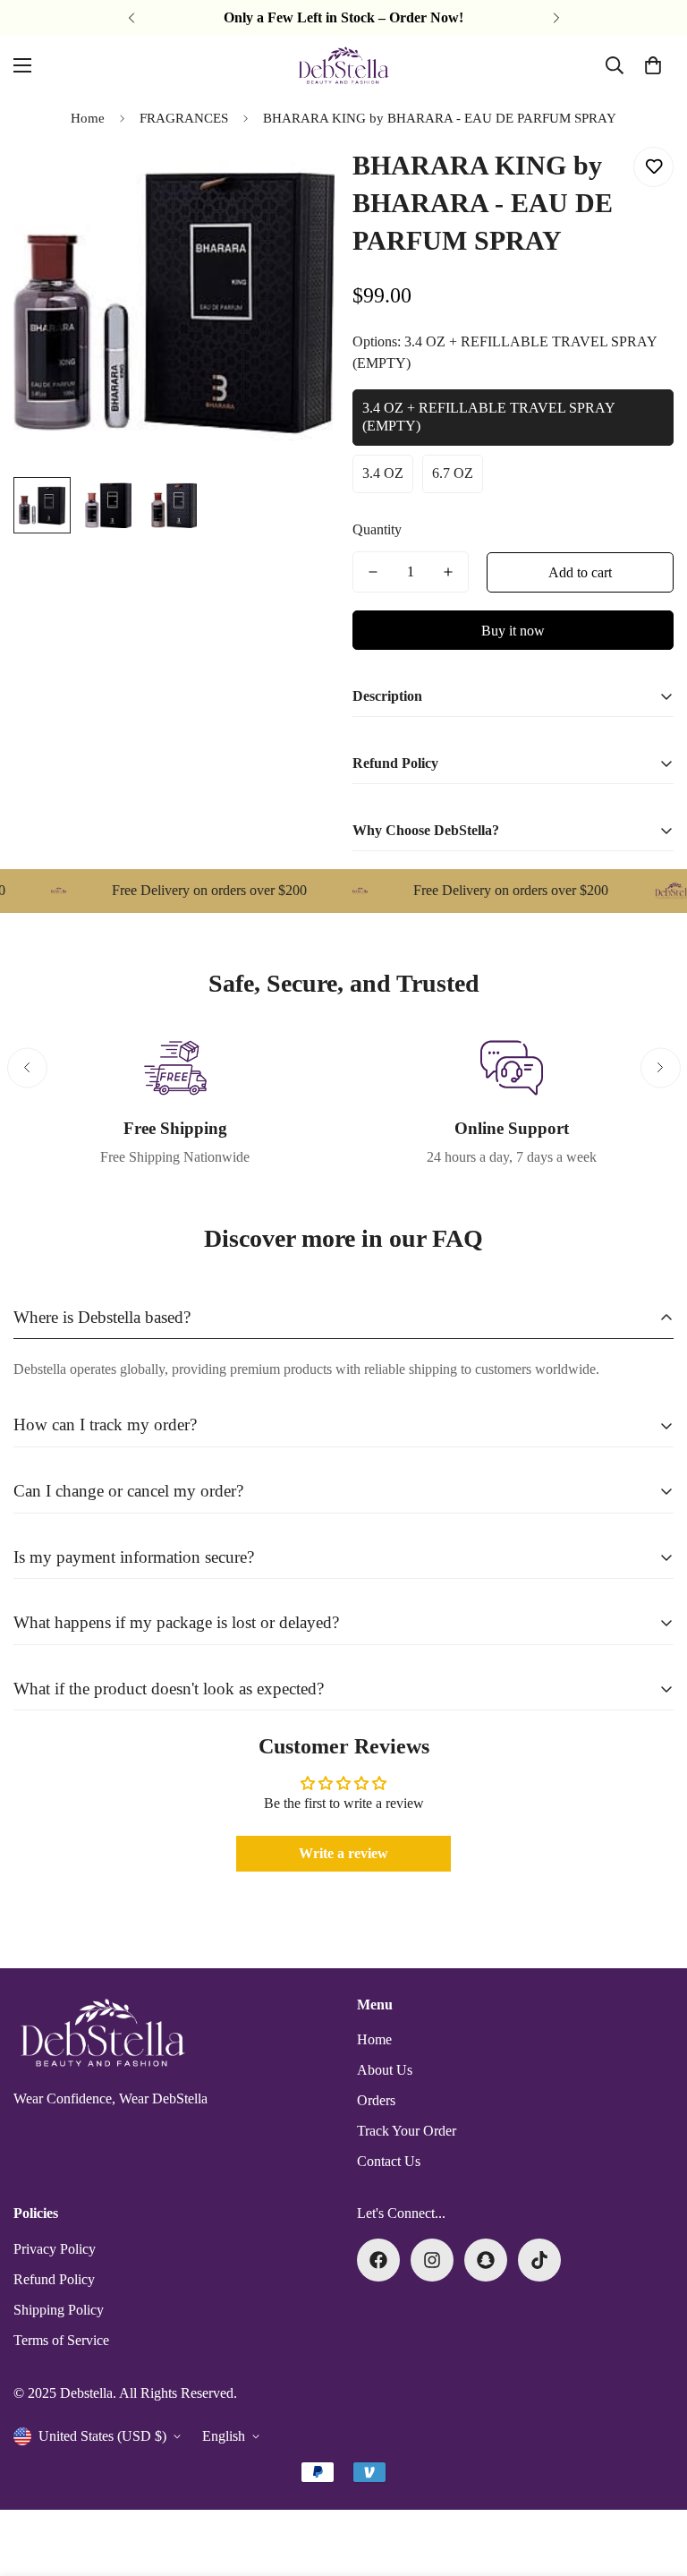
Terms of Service (61, 2340)
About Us (385, 2070)
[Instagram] (432, 2260)
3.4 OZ (383, 473)
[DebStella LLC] (343, 65)
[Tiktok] (539, 2260)
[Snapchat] (486, 2260)
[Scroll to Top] (652, 2478)
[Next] (556, 18)
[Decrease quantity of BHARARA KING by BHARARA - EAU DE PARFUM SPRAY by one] (373, 572)
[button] (653, 65)
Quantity (377, 529)
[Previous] (131, 18)
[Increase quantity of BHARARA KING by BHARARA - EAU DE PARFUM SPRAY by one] (448, 572)
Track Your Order (407, 2131)
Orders (376, 2100)
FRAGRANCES (184, 118)
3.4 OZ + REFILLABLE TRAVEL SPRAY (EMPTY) (489, 417)
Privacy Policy (55, 2249)
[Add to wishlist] (653, 167)
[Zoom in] (297, 180)
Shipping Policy (59, 2310)
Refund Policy (54, 2279)
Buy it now (513, 631)
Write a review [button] (343, 1853)
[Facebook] (378, 2260)
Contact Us (389, 2161)
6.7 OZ (453, 473)
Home (88, 118)
